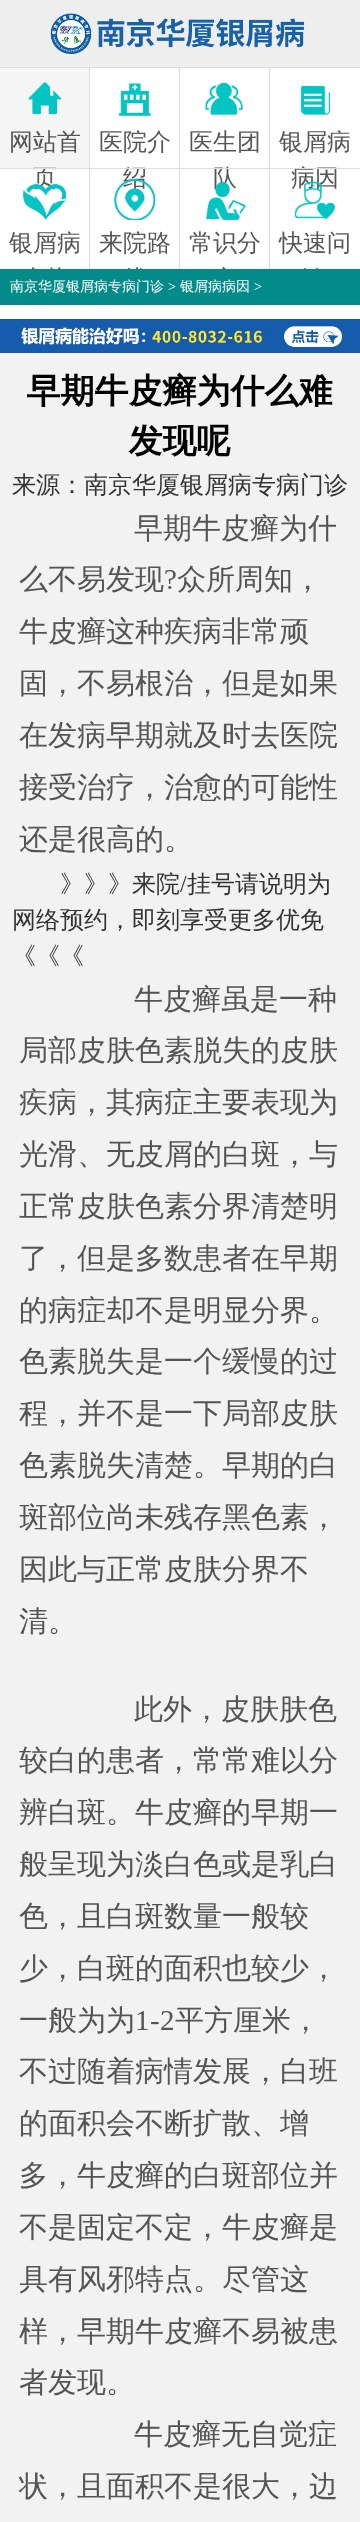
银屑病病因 (215, 286)
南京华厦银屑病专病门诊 (87, 286)
